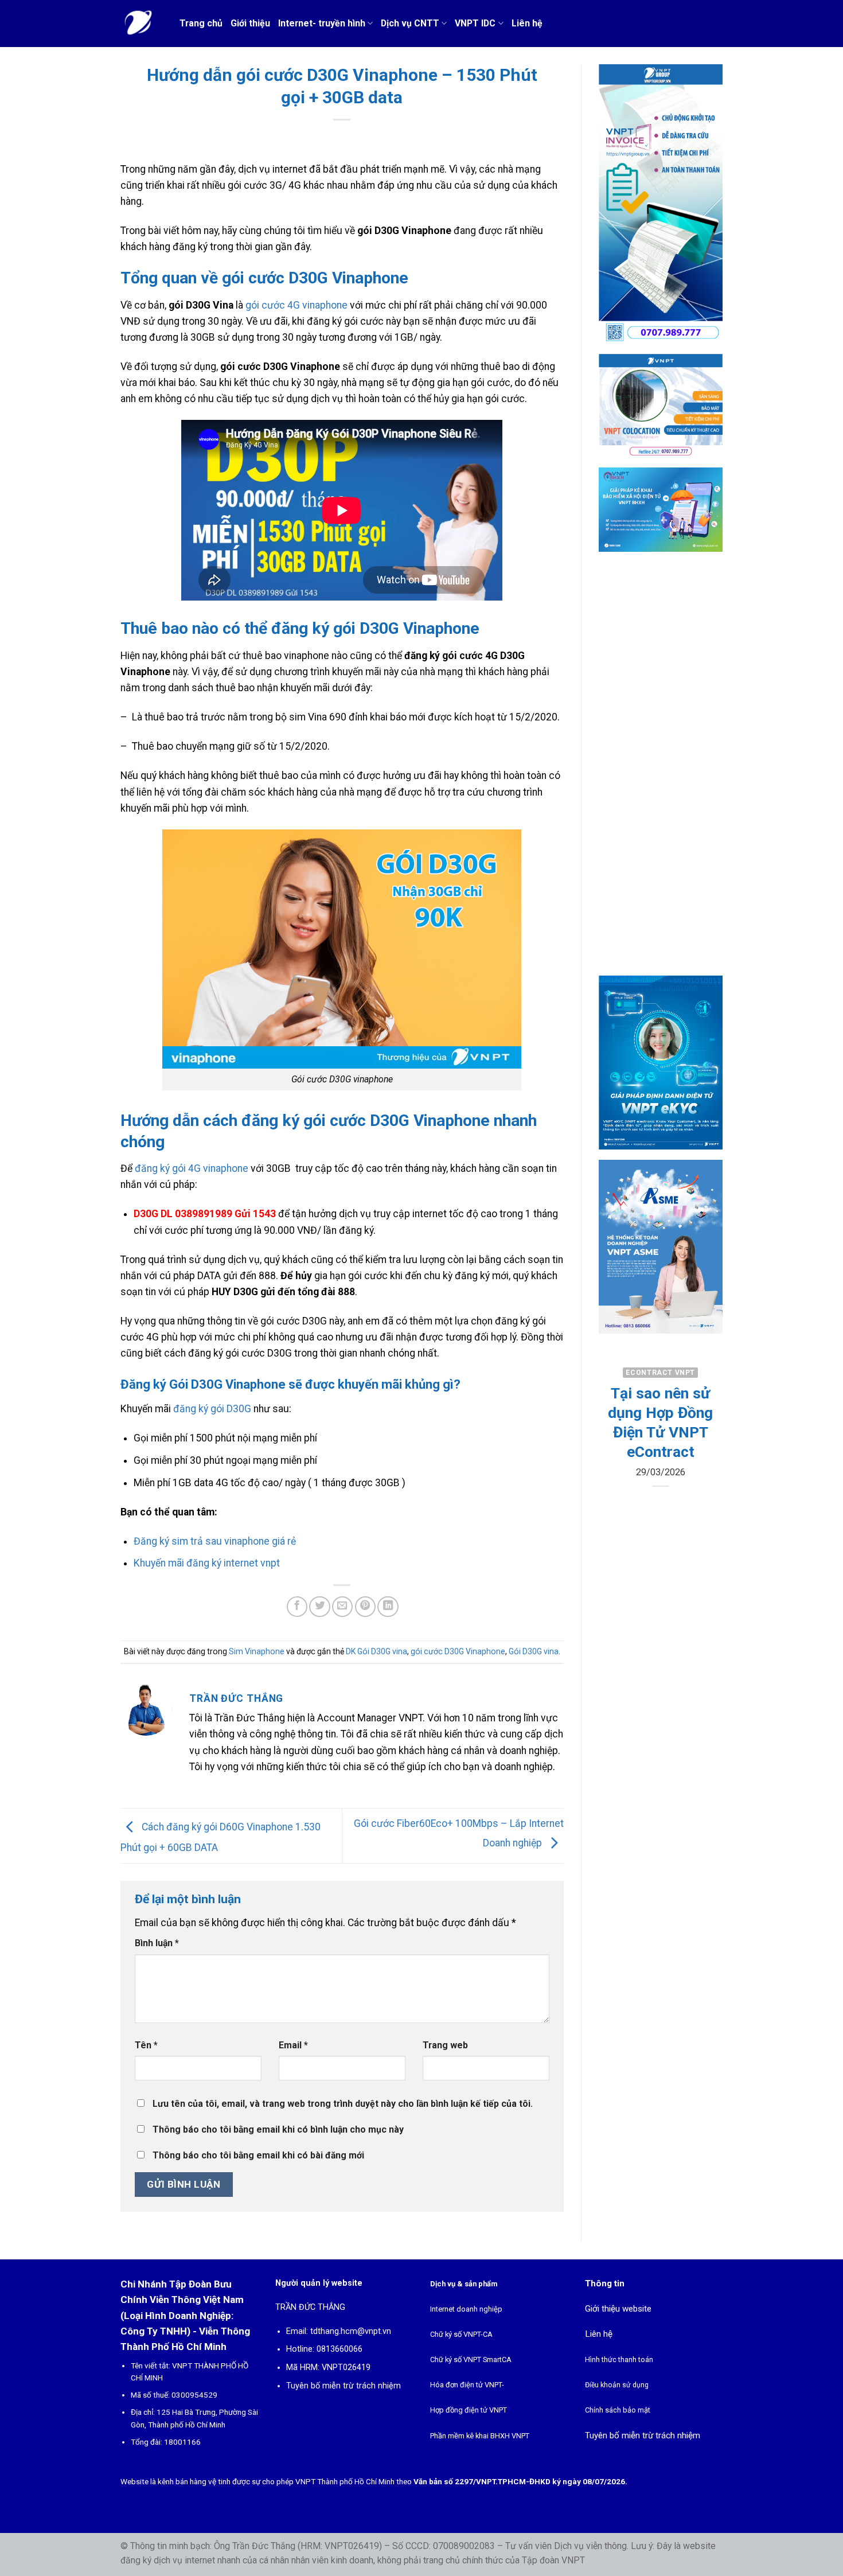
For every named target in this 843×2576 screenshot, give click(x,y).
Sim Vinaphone (257, 1651)
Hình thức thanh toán (619, 2359)
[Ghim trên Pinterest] (365, 1607)
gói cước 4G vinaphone (296, 305)
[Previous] (615, 1456)
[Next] (705, 1456)
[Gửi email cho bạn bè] (342, 1607)
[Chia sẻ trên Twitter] (319, 1607)
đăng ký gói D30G (212, 1409)
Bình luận (157, 1943)
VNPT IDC (475, 23)
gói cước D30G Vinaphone (458, 1651)
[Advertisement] (661, 773)
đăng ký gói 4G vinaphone (192, 1168)
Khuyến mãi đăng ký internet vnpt (207, 1563)
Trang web (445, 2045)
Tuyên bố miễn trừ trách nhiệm (344, 2386)
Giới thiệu (250, 23)
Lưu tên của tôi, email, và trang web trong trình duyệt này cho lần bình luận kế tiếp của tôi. (343, 2104)
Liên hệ (527, 23)
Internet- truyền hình (322, 23)
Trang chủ (201, 23)
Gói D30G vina (534, 1651)
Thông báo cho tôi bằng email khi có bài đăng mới (258, 2155)
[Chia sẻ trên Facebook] (297, 1607)
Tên (146, 2045)
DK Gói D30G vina (376, 1651)
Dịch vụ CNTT (410, 23)
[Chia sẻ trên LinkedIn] (388, 1607)
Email (293, 2045)
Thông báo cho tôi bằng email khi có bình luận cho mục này (278, 2129)
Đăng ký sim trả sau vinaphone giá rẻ (215, 1541)
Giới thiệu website (618, 2309)
